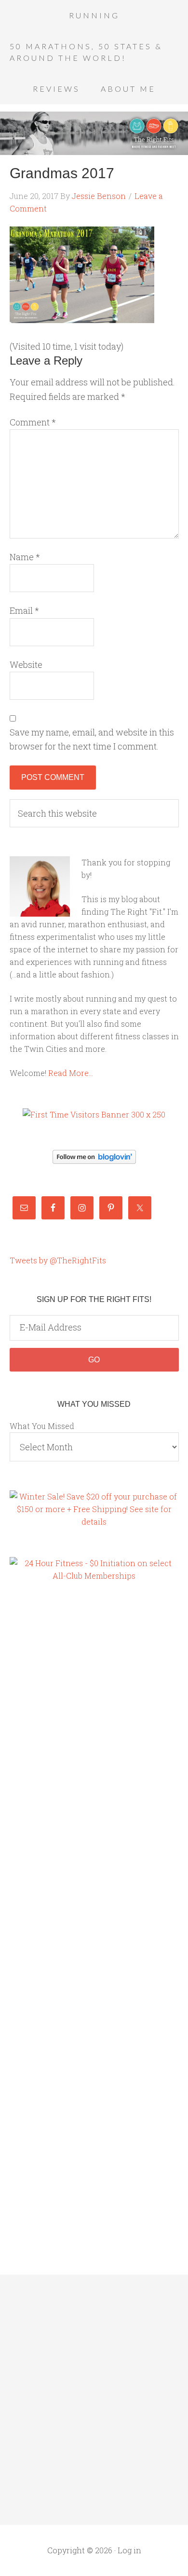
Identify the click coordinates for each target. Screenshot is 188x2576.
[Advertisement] (48, 1756)
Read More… (71, 1073)
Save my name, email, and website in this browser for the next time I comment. (92, 739)
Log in (129, 2550)
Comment (33, 422)
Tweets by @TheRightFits (58, 1260)
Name (25, 557)
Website (26, 665)
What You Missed (42, 1426)
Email (24, 610)
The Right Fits (94, 133)
